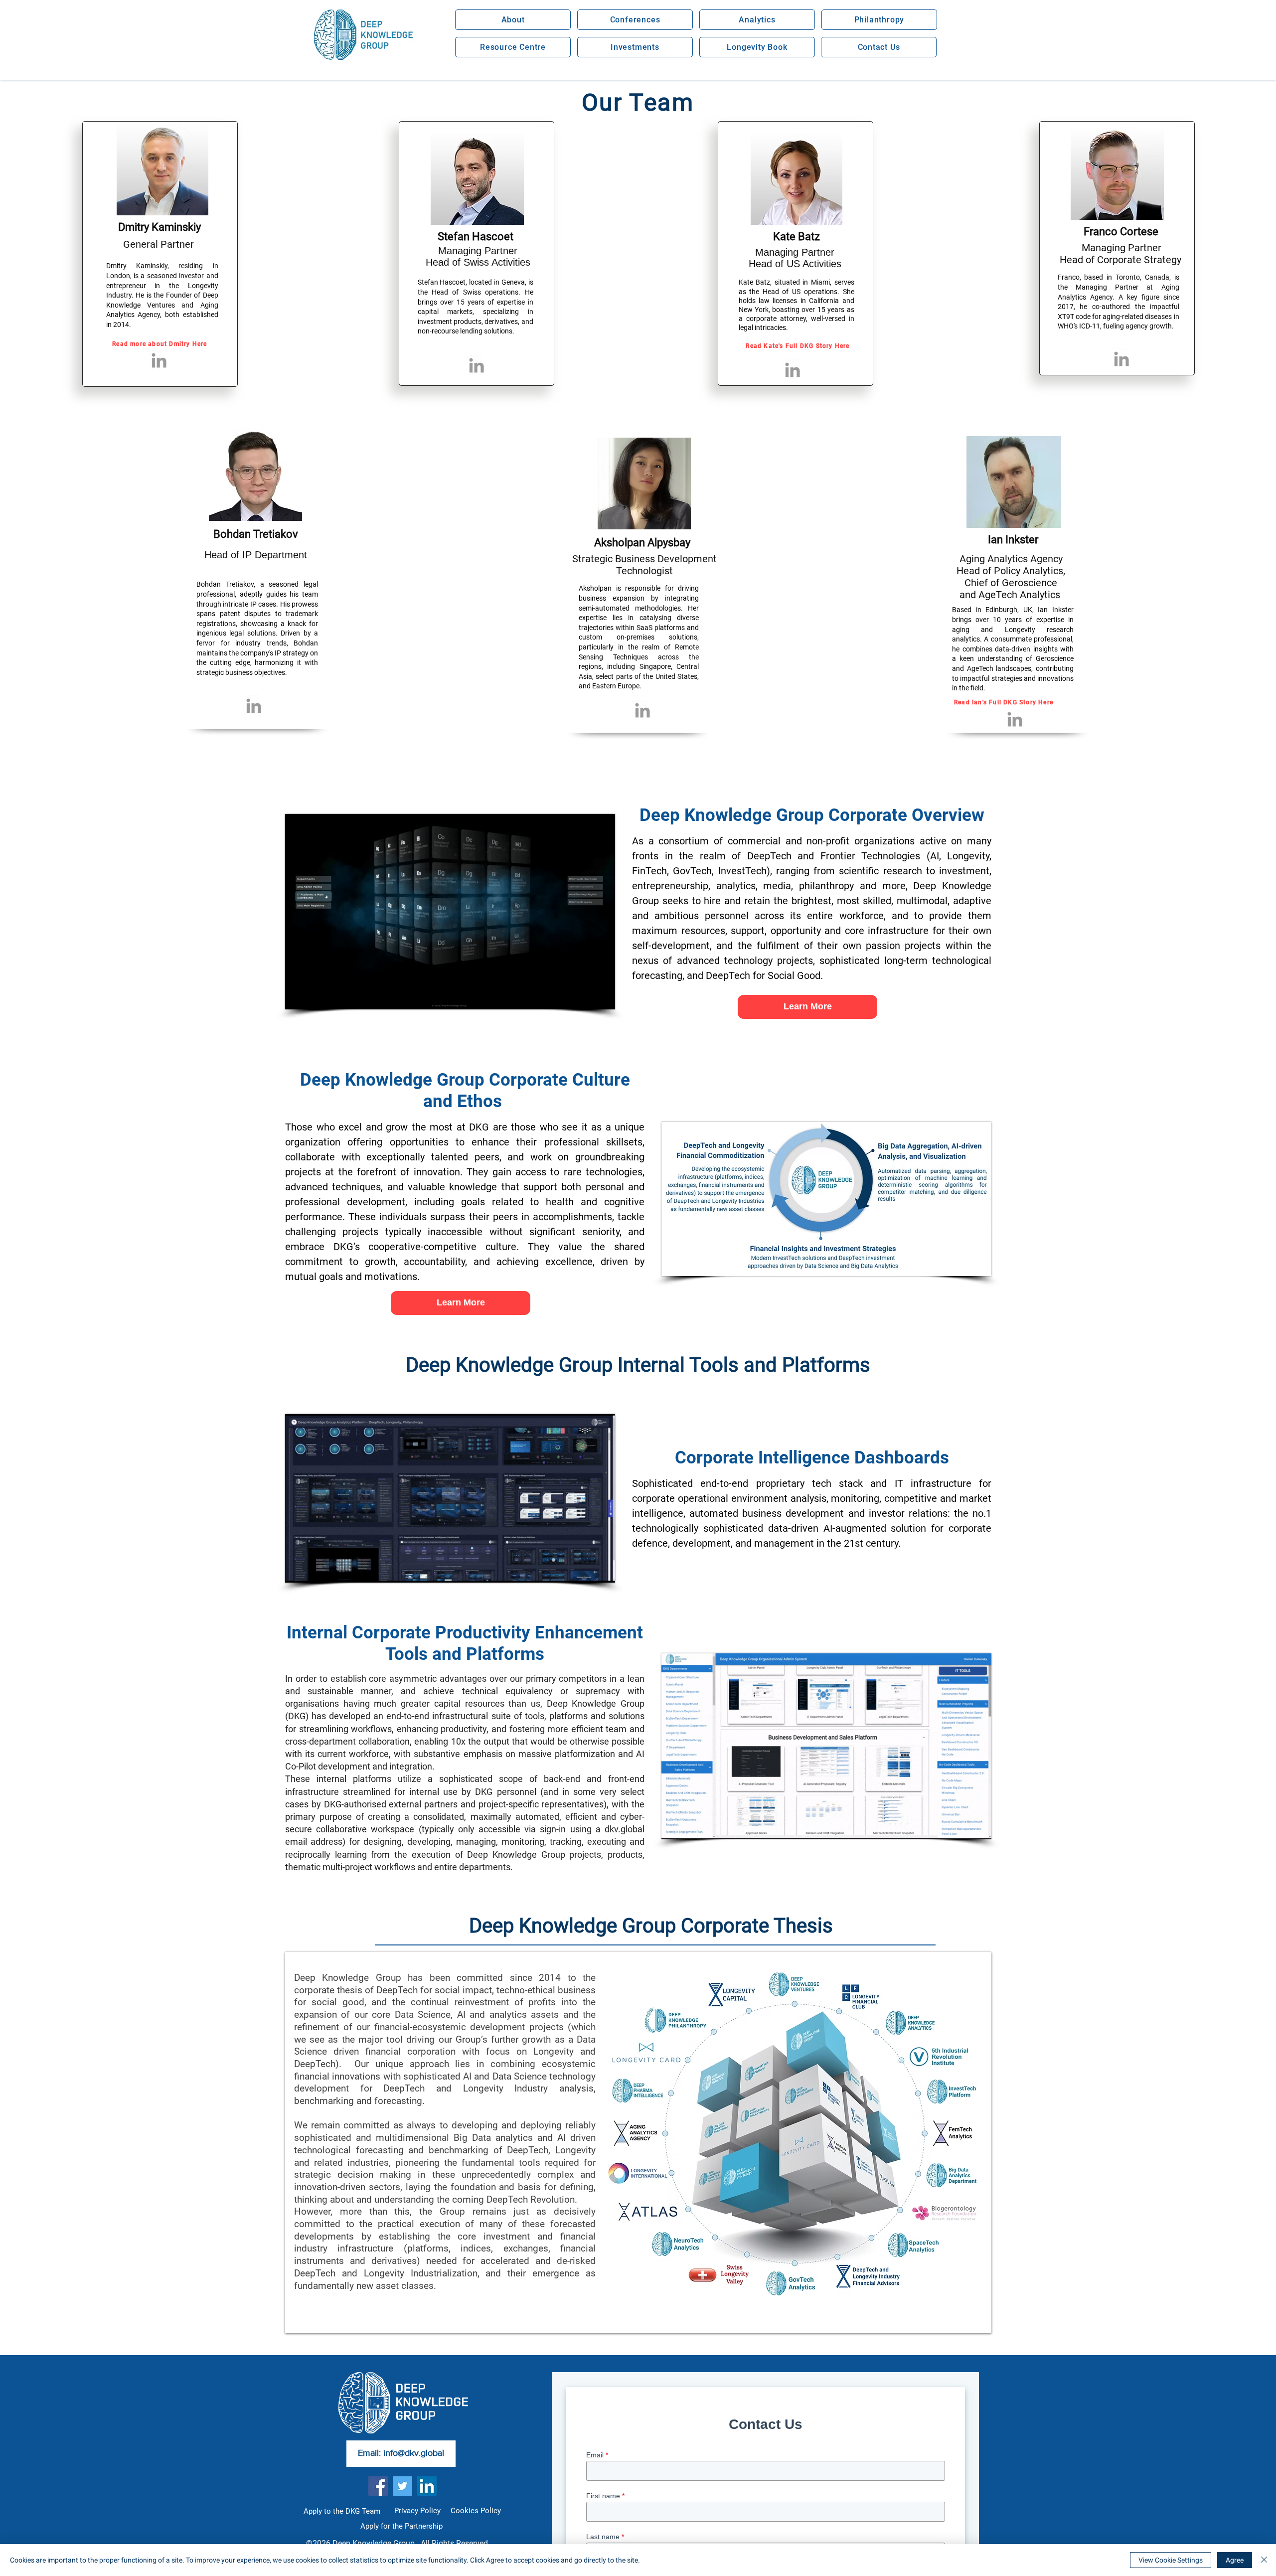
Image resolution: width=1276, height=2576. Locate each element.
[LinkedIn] (427, 2486)
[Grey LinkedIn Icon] (159, 360)
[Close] (1264, 2560)
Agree (1235, 2560)
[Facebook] (378, 2486)
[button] (513, 20)
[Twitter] (402, 2486)
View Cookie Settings (1171, 2560)
